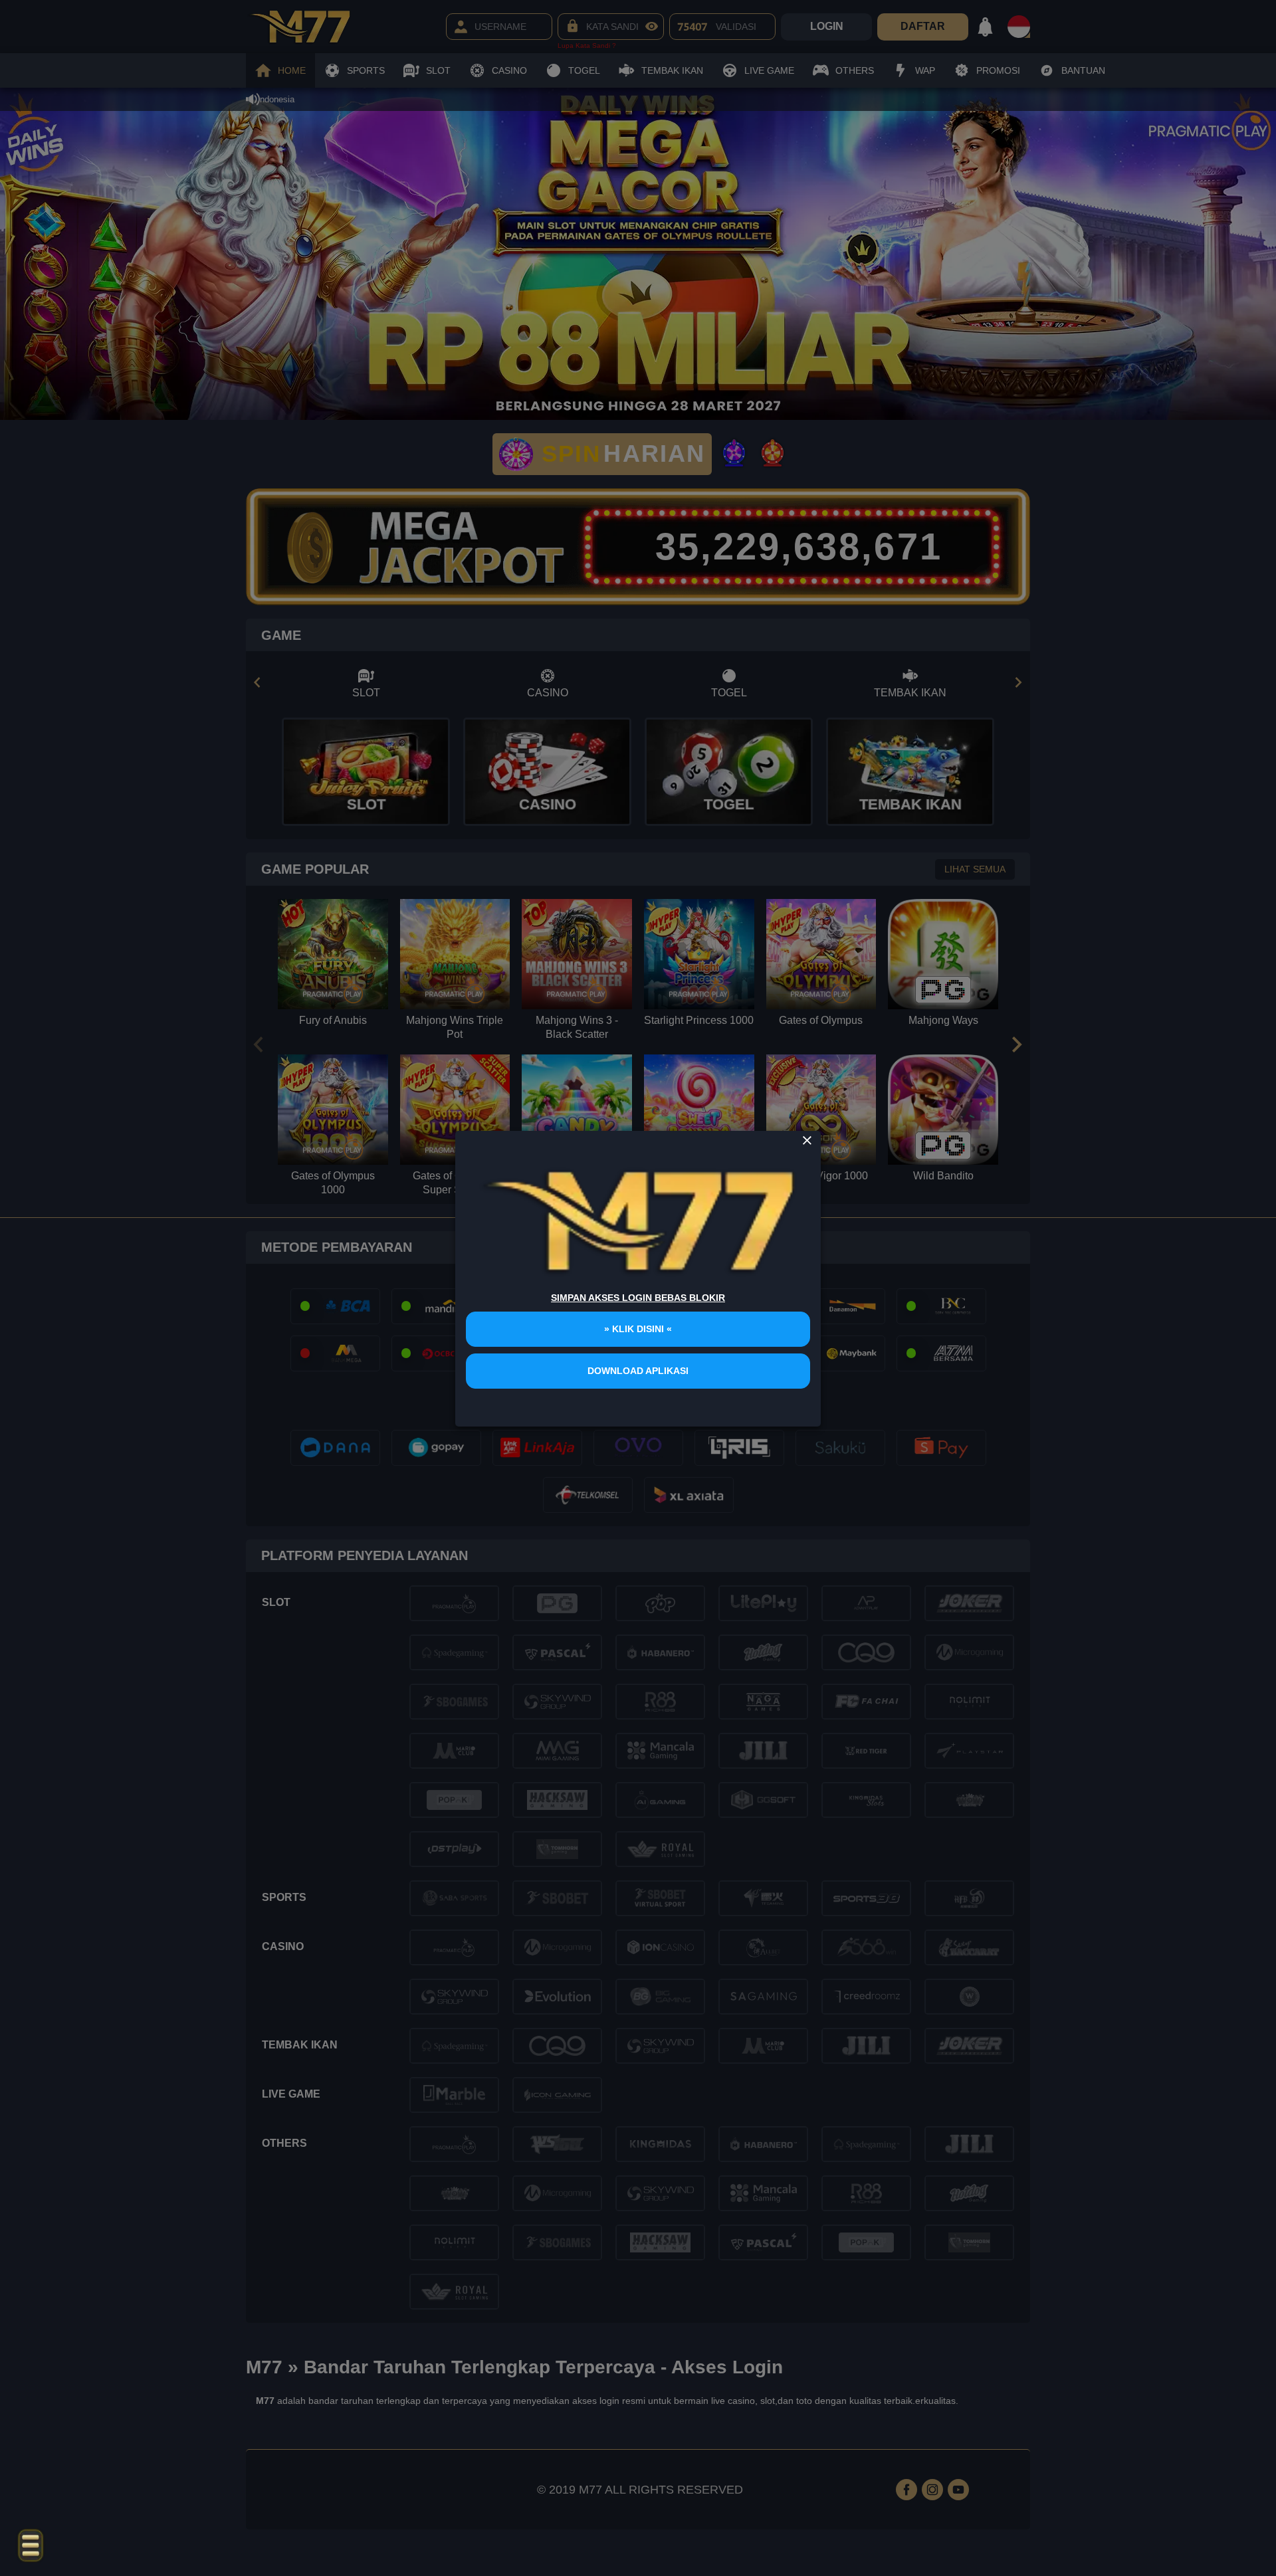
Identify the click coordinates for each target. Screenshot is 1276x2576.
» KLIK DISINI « (638, 1329)
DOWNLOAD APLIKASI (638, 1371)
